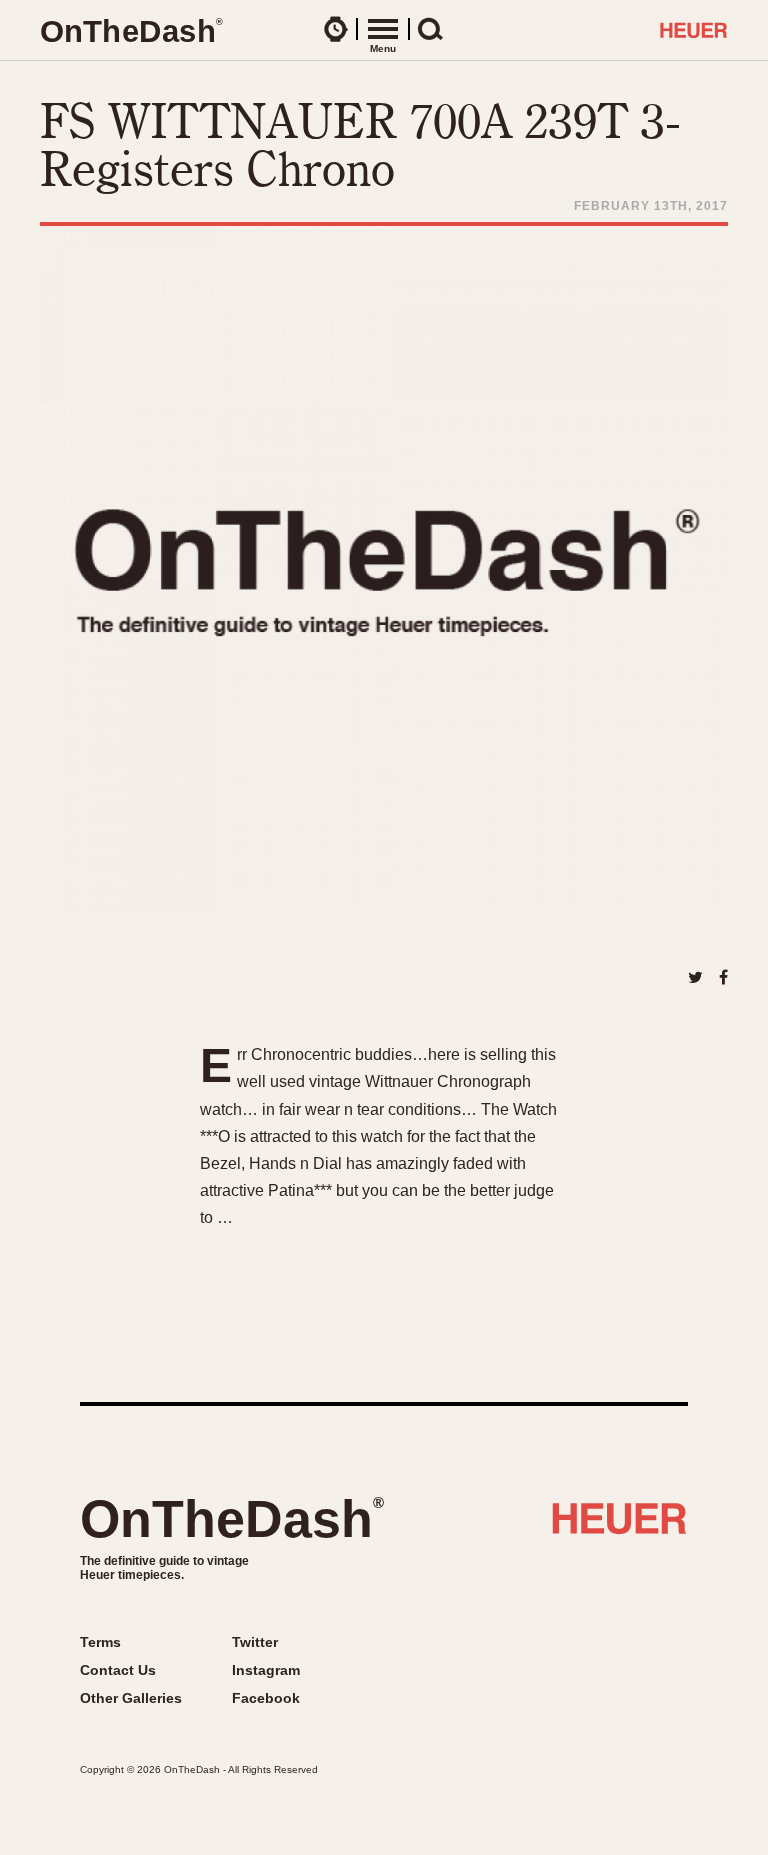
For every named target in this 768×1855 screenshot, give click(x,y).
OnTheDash (232, 1519)
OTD (131, 31)
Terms (100, 1642)
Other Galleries (131, 1698)
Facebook (266, 1698)
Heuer (619, 1526)
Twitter (255, 1642)
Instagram (266, 1670)
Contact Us (118, 1670)
